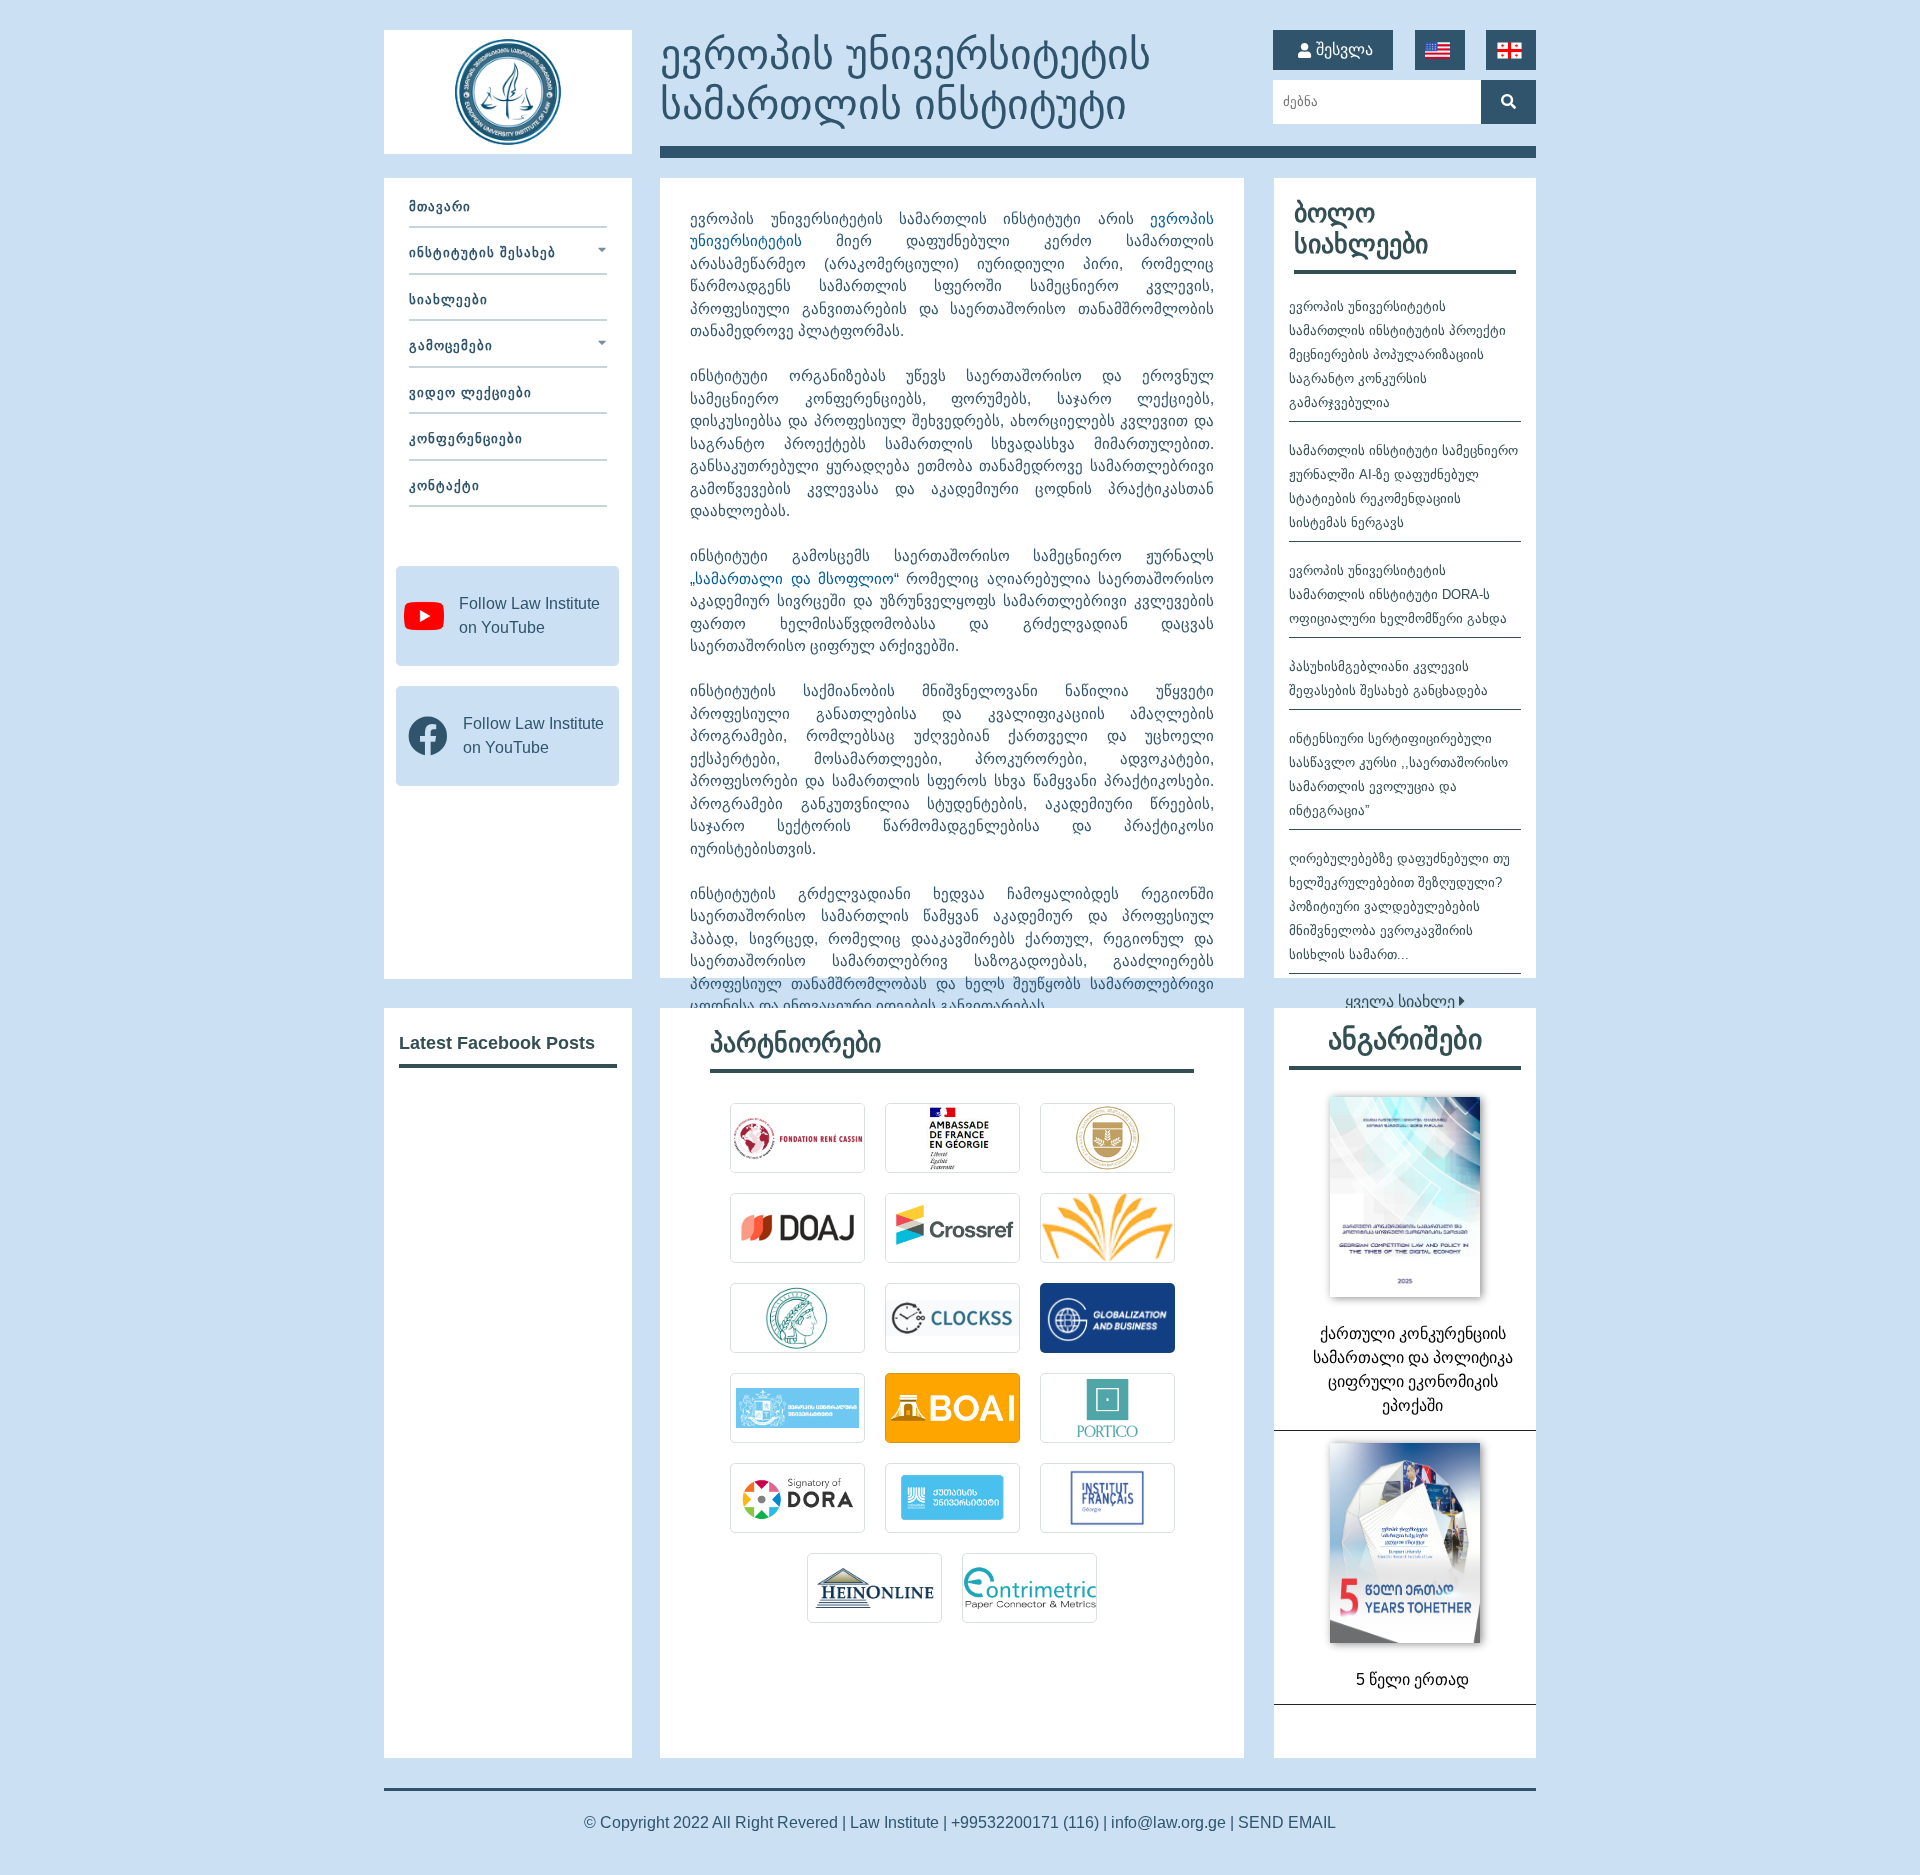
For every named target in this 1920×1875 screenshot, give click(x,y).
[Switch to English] (1439, 50)
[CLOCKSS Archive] (952, 1318)
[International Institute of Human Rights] (797, 1138)
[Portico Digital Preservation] (1107, 1408)
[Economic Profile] (952, 1498)
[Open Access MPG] (797, 1318)
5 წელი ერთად (1412, 1679)
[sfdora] (797, 1498)
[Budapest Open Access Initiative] (952, 1408)
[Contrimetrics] (1029, 1588)
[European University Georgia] (1107, 1318)
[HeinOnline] (874, 1588)
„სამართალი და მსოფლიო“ (794, 578)
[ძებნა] (1508, 102)
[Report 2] (1405, 1197)
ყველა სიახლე (1402, 1001)
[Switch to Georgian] (1511, 50)
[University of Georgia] (797, 1408)
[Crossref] (952, 1228)
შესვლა (1344, 49)
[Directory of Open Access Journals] (797, 1228)
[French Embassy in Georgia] (952, 1138)
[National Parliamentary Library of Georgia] (1107, 1228)
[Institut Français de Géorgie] (1107, 1498)
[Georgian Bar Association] (1107, 1138)
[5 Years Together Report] (1405, 1543)
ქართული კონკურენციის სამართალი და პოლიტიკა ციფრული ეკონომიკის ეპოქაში (1413, 1369)
